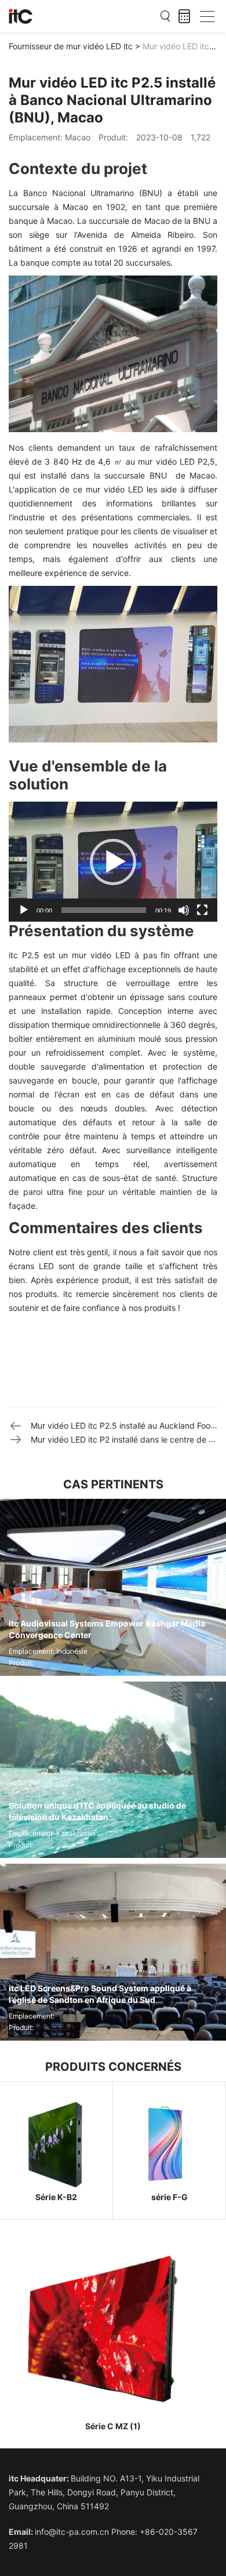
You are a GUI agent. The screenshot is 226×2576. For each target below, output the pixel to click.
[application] (113, 862)
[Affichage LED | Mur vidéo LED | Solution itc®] (21, 16)
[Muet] (184, 910)
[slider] (104, 910)
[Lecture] (24, 910)
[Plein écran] (202, 910)
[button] (113, 862)
